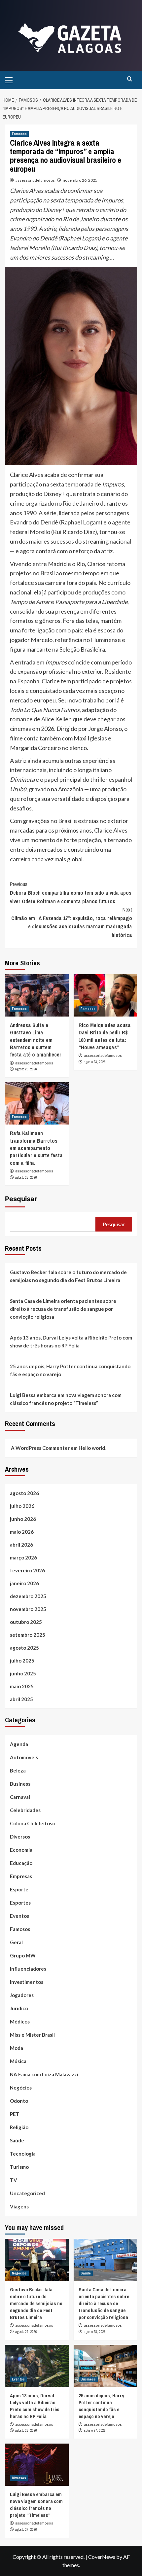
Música (18, 2061)
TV (14, 2180)
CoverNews (102, 2557)
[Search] (130, 79)
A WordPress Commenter (40, 1448)
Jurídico (19, 2008)
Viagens (19, 2206)
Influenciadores (28, 1969)
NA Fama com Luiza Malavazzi (44, 2074)
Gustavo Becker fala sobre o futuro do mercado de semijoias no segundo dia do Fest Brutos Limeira (68, 1276)
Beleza (18, 1771)
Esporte (19, 1889)
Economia (21, 1850)
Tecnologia (23, 2154)
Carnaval (20, 1797)
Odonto (19, 2101)
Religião (19, 2127)
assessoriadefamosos (35, 180)
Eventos (19, 1916)
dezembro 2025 (28, 1596)
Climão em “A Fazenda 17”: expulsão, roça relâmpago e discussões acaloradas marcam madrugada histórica (72, 922)
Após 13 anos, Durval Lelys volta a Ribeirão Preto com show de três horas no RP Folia (71, 1342)
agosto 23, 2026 (26, 1069)
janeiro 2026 (24, 1583)
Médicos (20, 2021)
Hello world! (93, 1448)
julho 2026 (22, 1506)
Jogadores (22, 1995)
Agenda (19, 1744)
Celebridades (25, 1810)
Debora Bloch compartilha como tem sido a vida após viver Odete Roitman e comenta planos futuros (71, 893)
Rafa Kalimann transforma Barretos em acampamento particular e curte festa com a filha (36, 1148)
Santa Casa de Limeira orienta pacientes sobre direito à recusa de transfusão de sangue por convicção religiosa (63, 1309)
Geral (16, 1942)
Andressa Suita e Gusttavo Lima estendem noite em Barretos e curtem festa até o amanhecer (36, 1040)
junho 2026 (23, 1519)
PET (15, 2114)
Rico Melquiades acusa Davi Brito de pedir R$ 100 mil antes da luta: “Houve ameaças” (105, 1036)
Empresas (21, 1876)
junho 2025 (23, 1673)
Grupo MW (23, 1955)
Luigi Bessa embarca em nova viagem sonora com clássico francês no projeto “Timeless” (66, 1399)
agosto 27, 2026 (95, 2430)
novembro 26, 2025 (80, 180)
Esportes (20, 1903)
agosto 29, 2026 (26, 2332)
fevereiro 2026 (27, 1570)
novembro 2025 (28, 1609)
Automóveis (24, 1757)
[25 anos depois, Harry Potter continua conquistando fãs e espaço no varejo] (106, 2366)
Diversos (20, 1837)
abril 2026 (21, 1545)
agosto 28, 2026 (95, 2332)
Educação (21, 1863)
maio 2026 (22, 1532)
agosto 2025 (24, 1648)
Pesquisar (21, 1199)
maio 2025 (22, 1686)
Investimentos (27, 1982)
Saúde (17, 2140)
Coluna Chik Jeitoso (33, 1823)
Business (20, 1784)
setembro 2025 (28, 1635)
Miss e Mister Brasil (32, 2035)
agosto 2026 (24, 1493)
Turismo (19, 2167)
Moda (17, 2048)
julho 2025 (22, 1661)
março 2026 (23, 1557)
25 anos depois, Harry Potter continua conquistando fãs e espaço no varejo (70, 1370)
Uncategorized (27, 2193)
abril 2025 (21, 1699)
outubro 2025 (26, 1622)
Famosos (19, 134)
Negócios (21, 2088)
